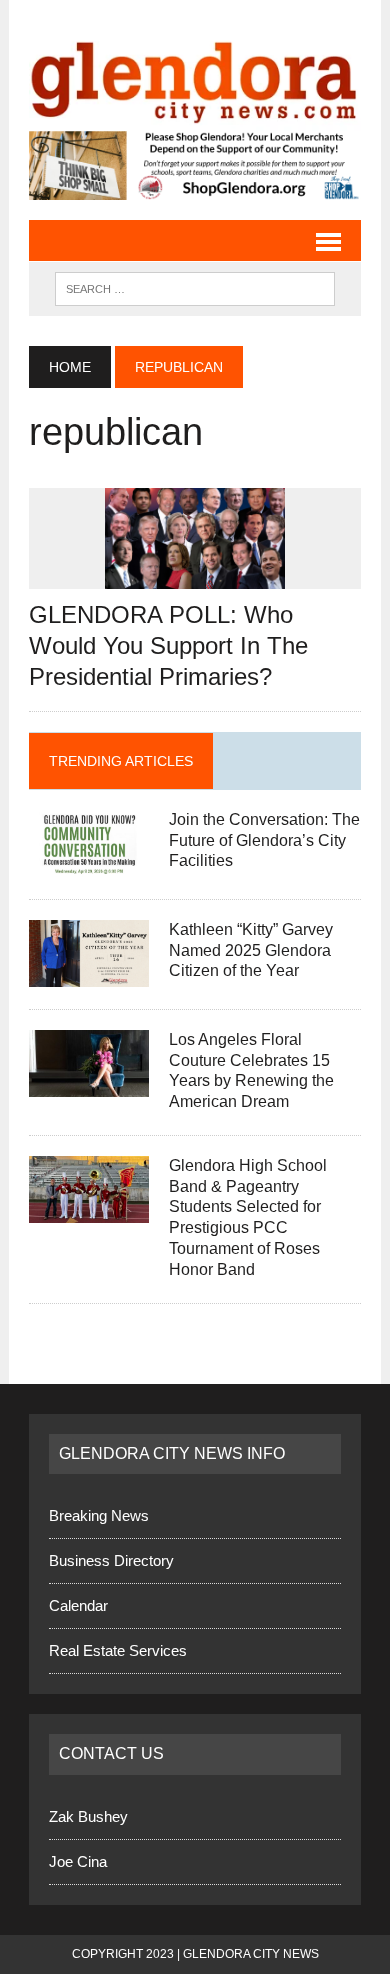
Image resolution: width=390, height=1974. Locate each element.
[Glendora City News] (195, 75)
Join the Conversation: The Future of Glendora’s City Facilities (264, 840)
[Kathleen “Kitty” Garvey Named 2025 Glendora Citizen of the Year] (89, 973)
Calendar (78, 1605)
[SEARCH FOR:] (195, 287)
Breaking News (99, 1515)
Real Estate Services (118, 1650)
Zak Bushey (88, 1816)
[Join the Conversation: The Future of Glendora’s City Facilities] (89, 863)
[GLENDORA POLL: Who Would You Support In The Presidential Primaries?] (195, 575)
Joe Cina (78, 1861)
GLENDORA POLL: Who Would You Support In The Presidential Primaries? (168, 645)
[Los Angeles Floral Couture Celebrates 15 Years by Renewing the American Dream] (89, 1083)
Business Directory (111, 1560)
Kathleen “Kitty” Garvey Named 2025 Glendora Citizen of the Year (251, 950)
